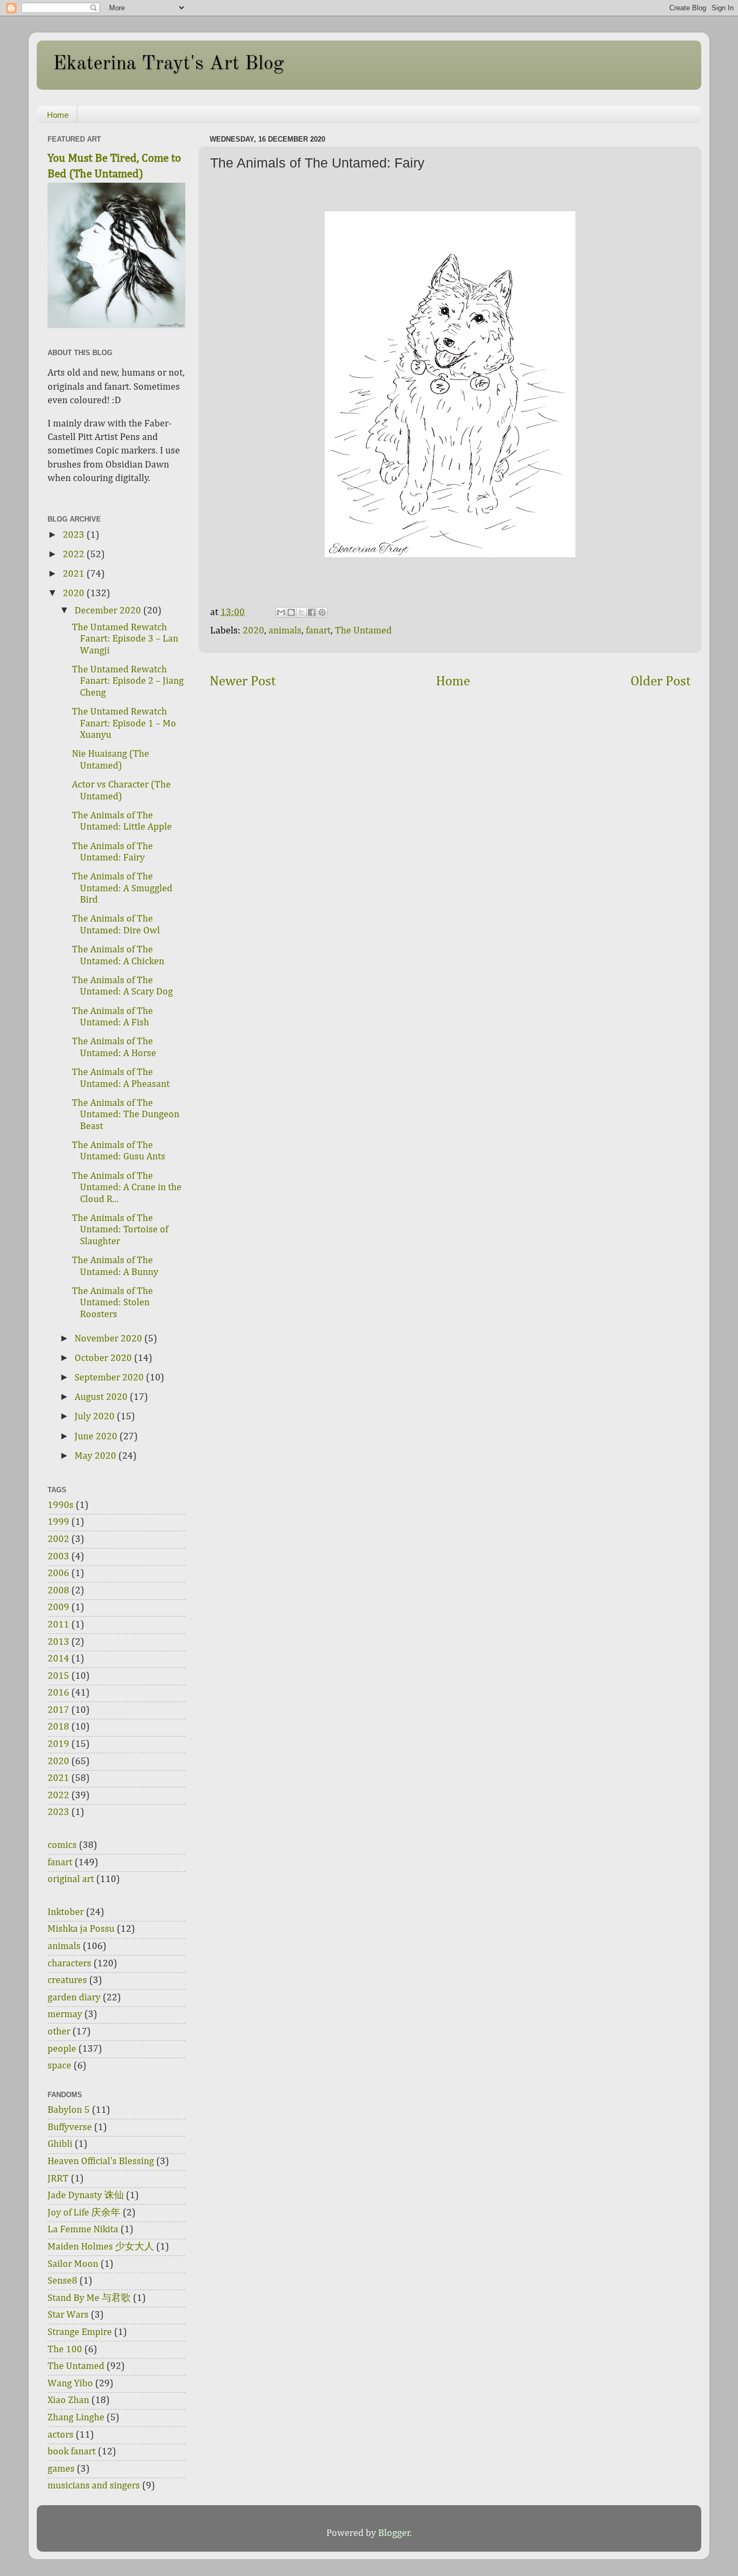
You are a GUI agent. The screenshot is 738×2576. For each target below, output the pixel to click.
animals (285, 631)
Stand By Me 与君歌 (89, 2298)
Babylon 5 (69, 2110)
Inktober (66, 1912)
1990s (61, 1505)
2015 (58, 1676)
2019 (58, 1744)
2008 (58, 1591)
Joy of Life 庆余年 (84, 2213)
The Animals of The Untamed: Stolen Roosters (112, 1303)
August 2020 (102, 1397)
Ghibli (60, 2144)
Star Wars (68, 2315)
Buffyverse (70, 2127)
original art (71, 1879)
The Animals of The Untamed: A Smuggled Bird (122, 888)
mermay (65, 2014)
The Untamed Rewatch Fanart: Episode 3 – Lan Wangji (125, 639)
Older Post (660, 682)
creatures (67, 1980)
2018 (58, 1727)
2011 (58, 1625)
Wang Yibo (70, 2384)
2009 (58, 1607)
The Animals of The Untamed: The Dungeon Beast (126, 1115)
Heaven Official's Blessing (101, 2161)
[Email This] (281, 612)
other (59, 2032)
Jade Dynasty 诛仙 (86, 2195)
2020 (253, 631)
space (59, 2066)
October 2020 (104, 1358)
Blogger (394, 2533)
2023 (75, 535)
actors (61, 2435)
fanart (318, 631)
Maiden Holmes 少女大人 (101, 2247)
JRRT (58, 2179)
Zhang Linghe (76, 2418)
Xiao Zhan (68, 2400)
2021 (75, 574)
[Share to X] (301, 612)
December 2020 (109, 611)
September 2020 (110, 1378)
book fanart (72, 2452)
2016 (58, 1693)
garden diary (74, 1998)
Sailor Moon (73, 2264)
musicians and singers (94, 2486)
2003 (58, 1557)
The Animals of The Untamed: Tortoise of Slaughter (120, 1230)
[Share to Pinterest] (322, 612)
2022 (75, 555)
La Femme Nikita (83, 2230)
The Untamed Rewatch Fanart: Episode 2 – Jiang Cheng (128, 681)
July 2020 (96, 1417)
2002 (58, 1539)
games (61, 2469)
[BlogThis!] (291, 612)
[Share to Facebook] (312, 612)
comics (62, 1845)
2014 (58, 1659)
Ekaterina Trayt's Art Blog (168, 64)
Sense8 (62, 2281)
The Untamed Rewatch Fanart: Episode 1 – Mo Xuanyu (124, 723)
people (62, 2049)
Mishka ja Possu (81, 1929)
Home (58, 115)
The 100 (65, 2350)
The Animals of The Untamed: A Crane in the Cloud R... (127, 1188)
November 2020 (109, 1339)
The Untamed (363, 631)
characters (69, 1964)
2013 (58, 1642)
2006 (58, 1573)
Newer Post (243, 682)
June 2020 (97, 1437)
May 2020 (96, 1456)
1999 (58, 1522)
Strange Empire (80, 2332)
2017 (58, 1710)
